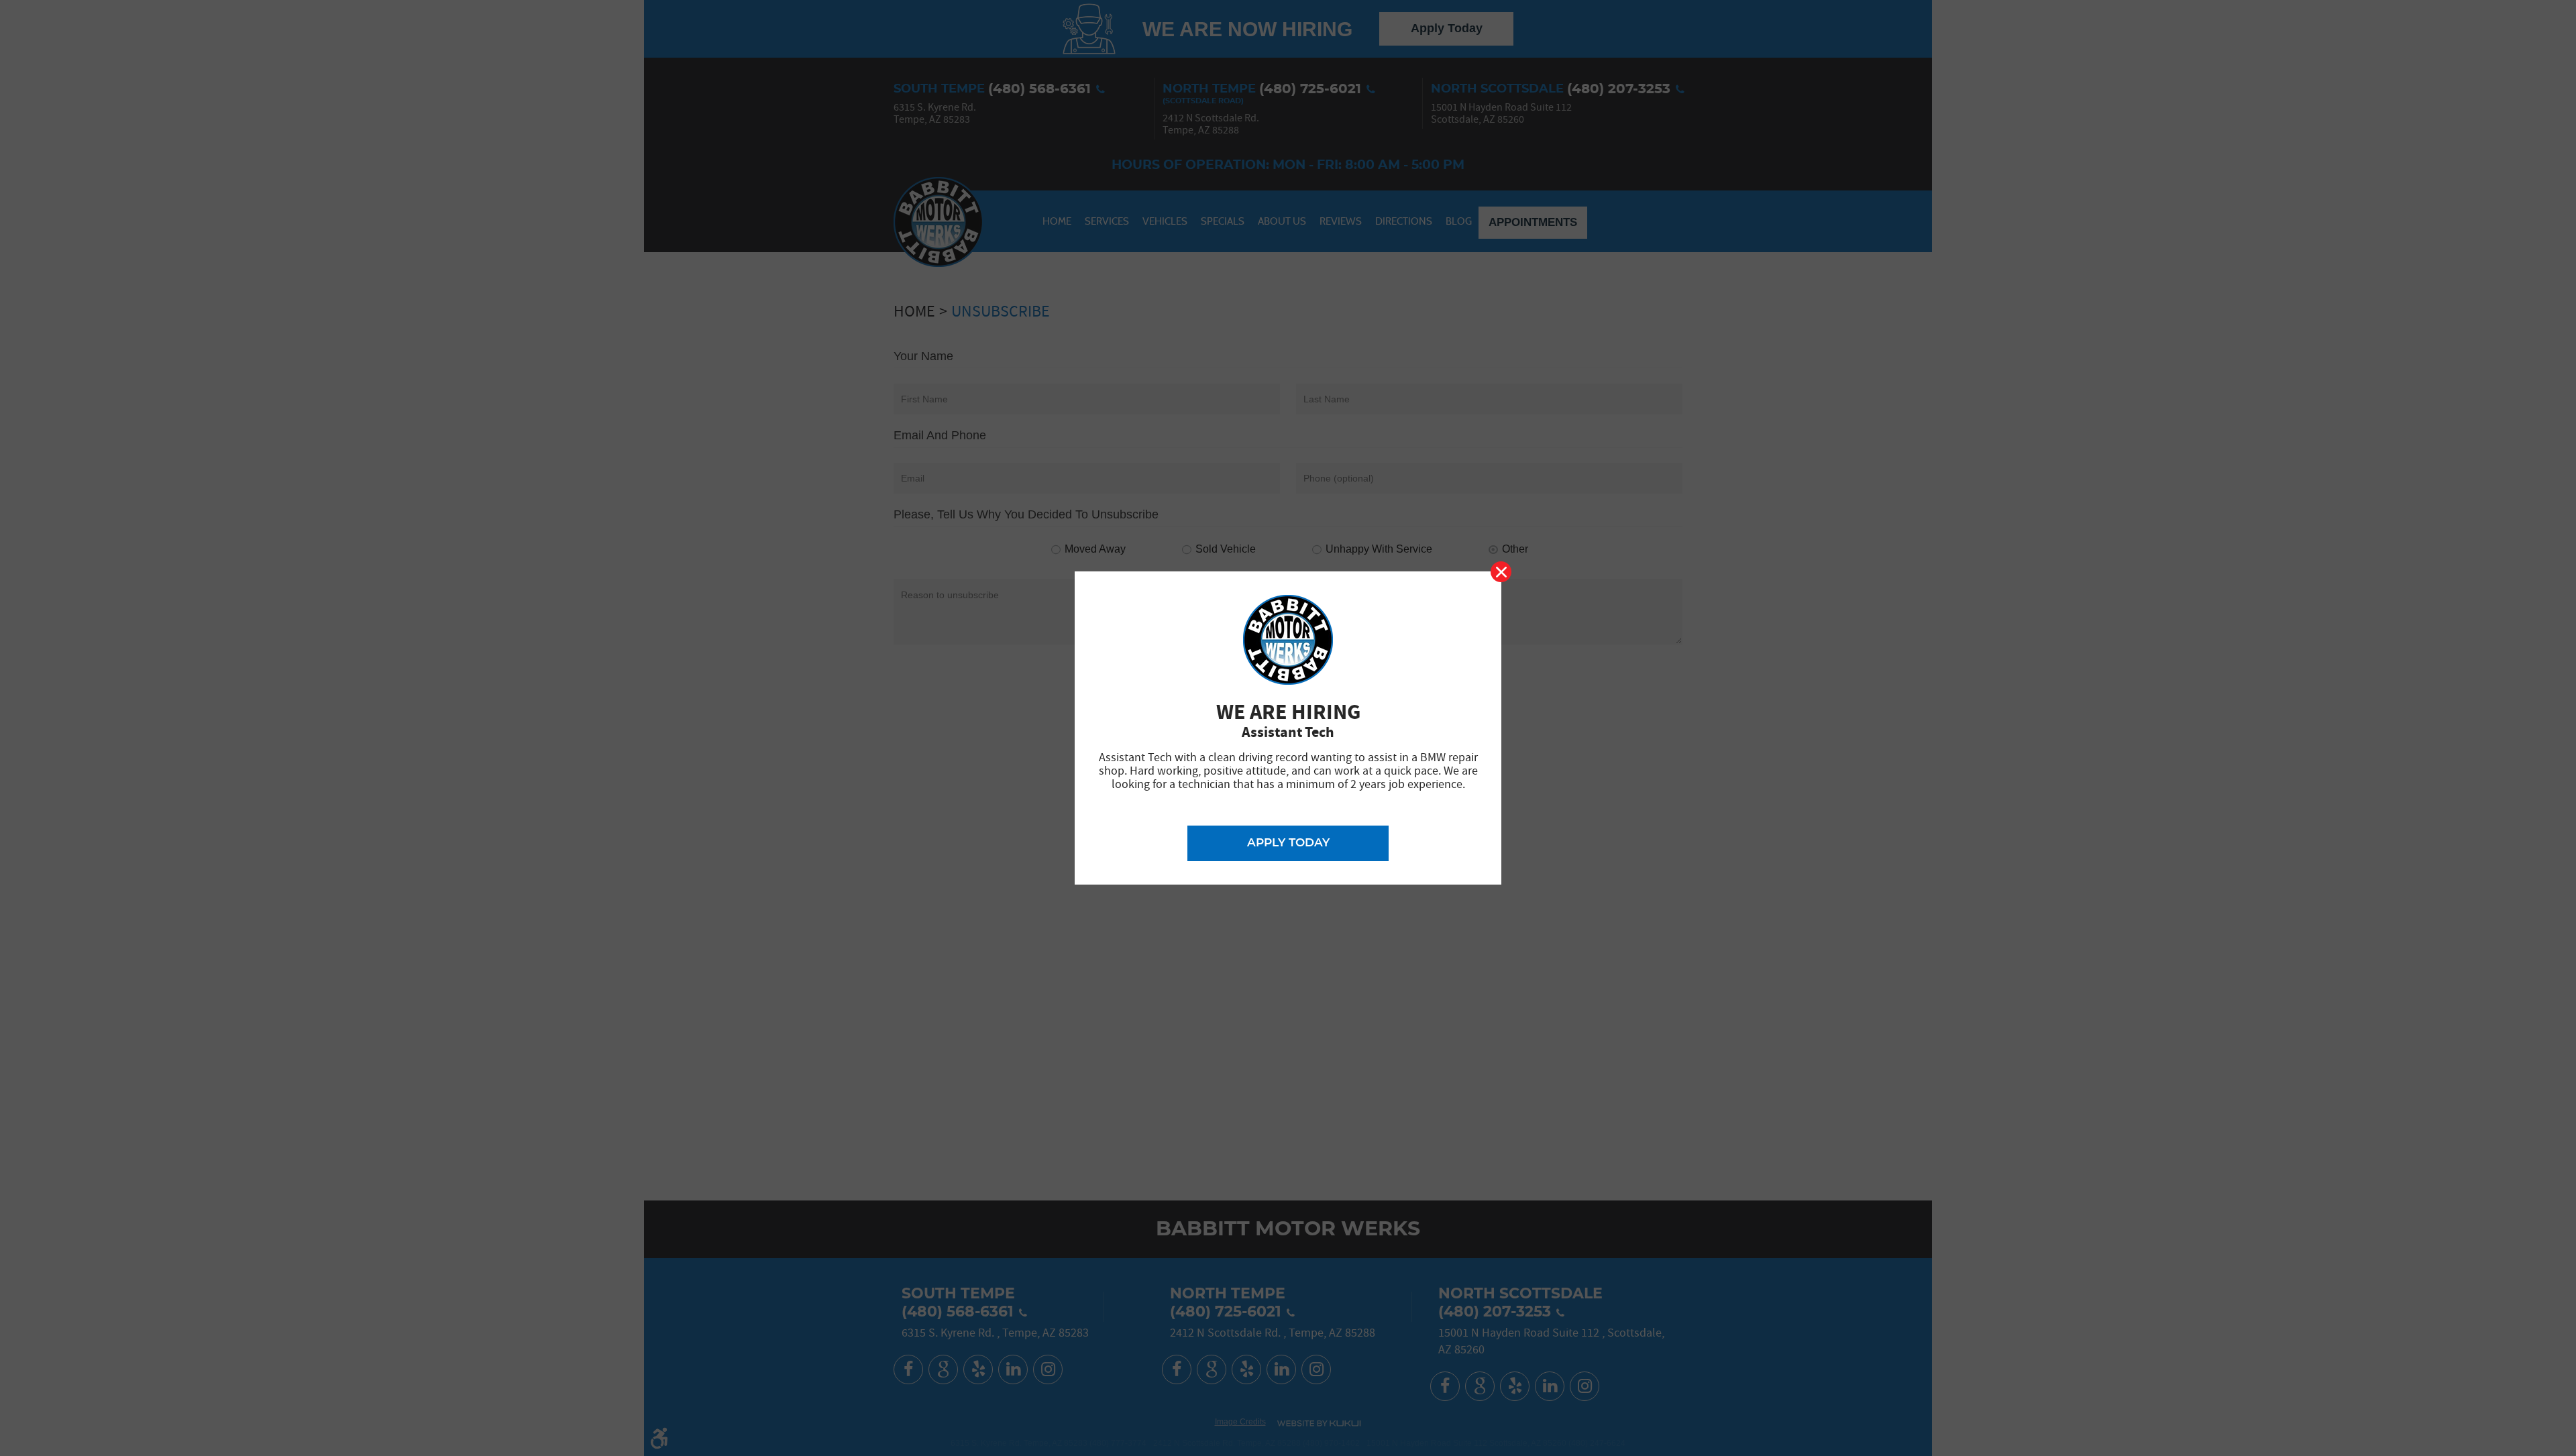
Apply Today (1288, 843)
